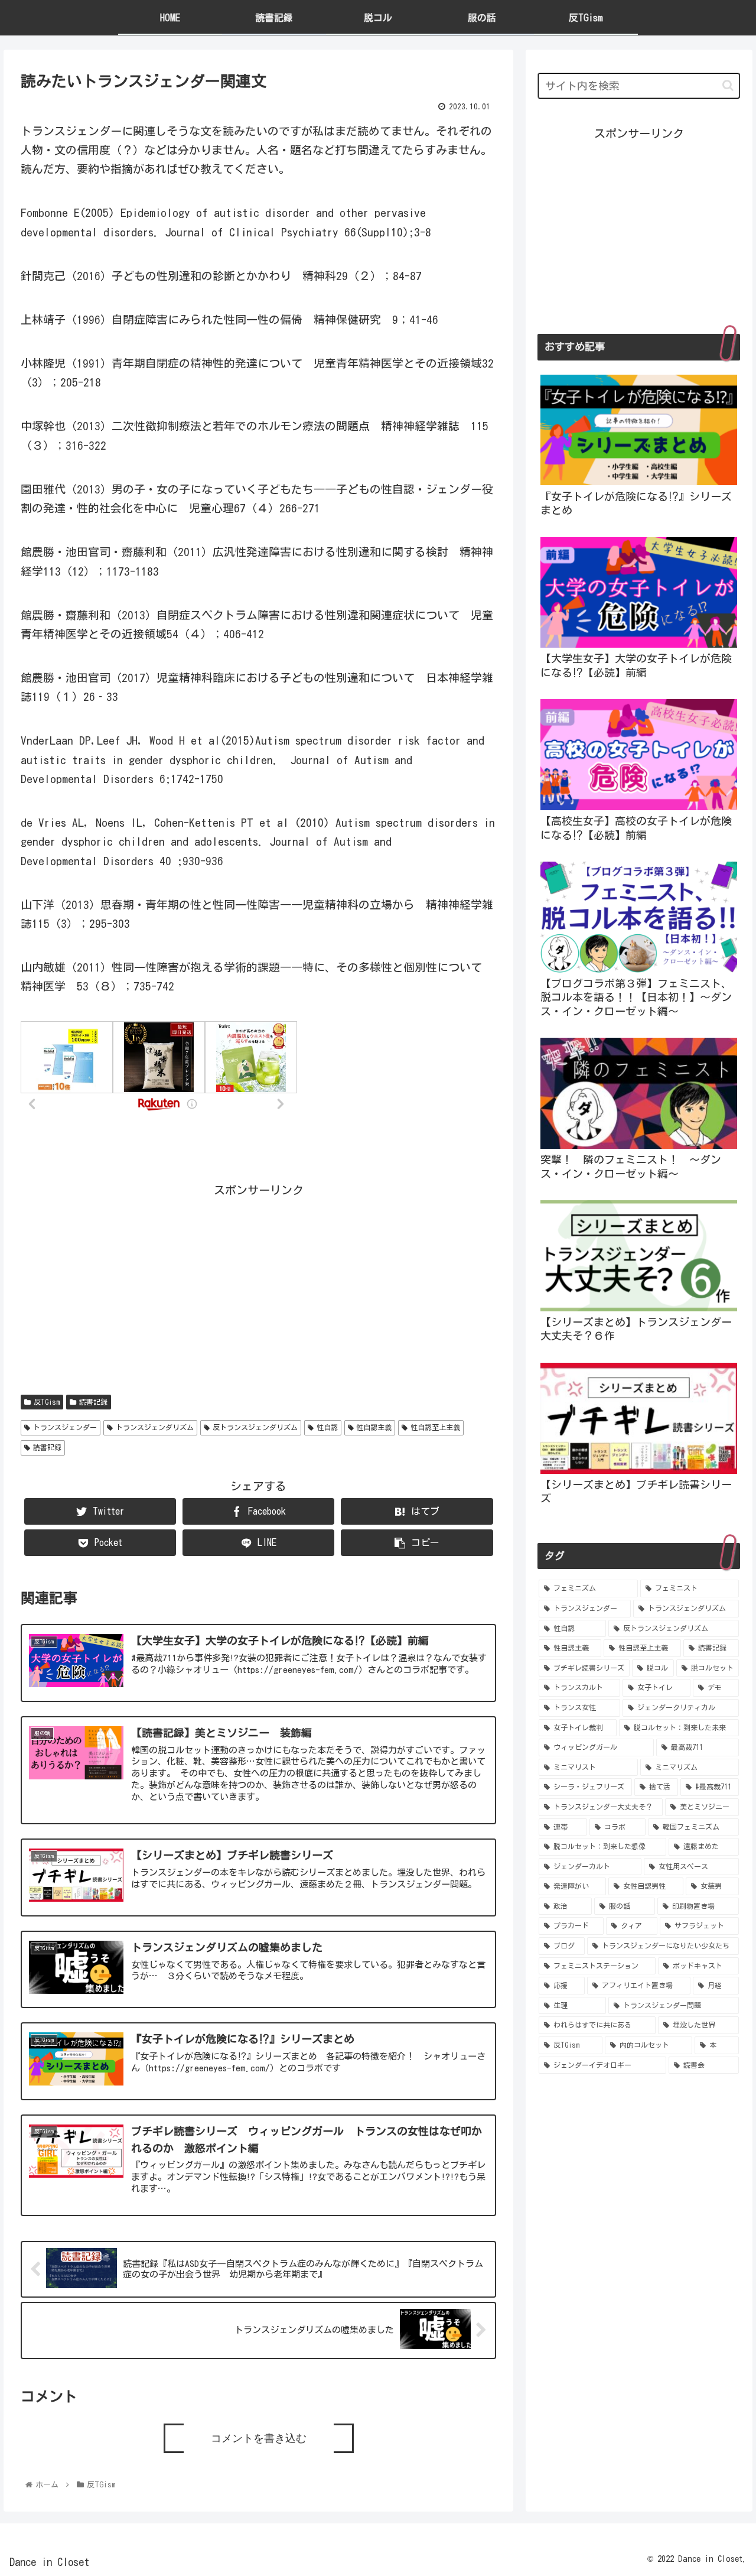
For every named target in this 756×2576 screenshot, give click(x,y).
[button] (728, 85)
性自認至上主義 (435, 1427)
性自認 (327, 1427)
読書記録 (93, 1402)
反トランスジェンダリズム (255, 1427)
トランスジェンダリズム (155, 1427)
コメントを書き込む (259, 2438)
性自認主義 (374, 1427)
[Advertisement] (258, 1283)
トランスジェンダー (65, 1427)
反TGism (47, 1402)
